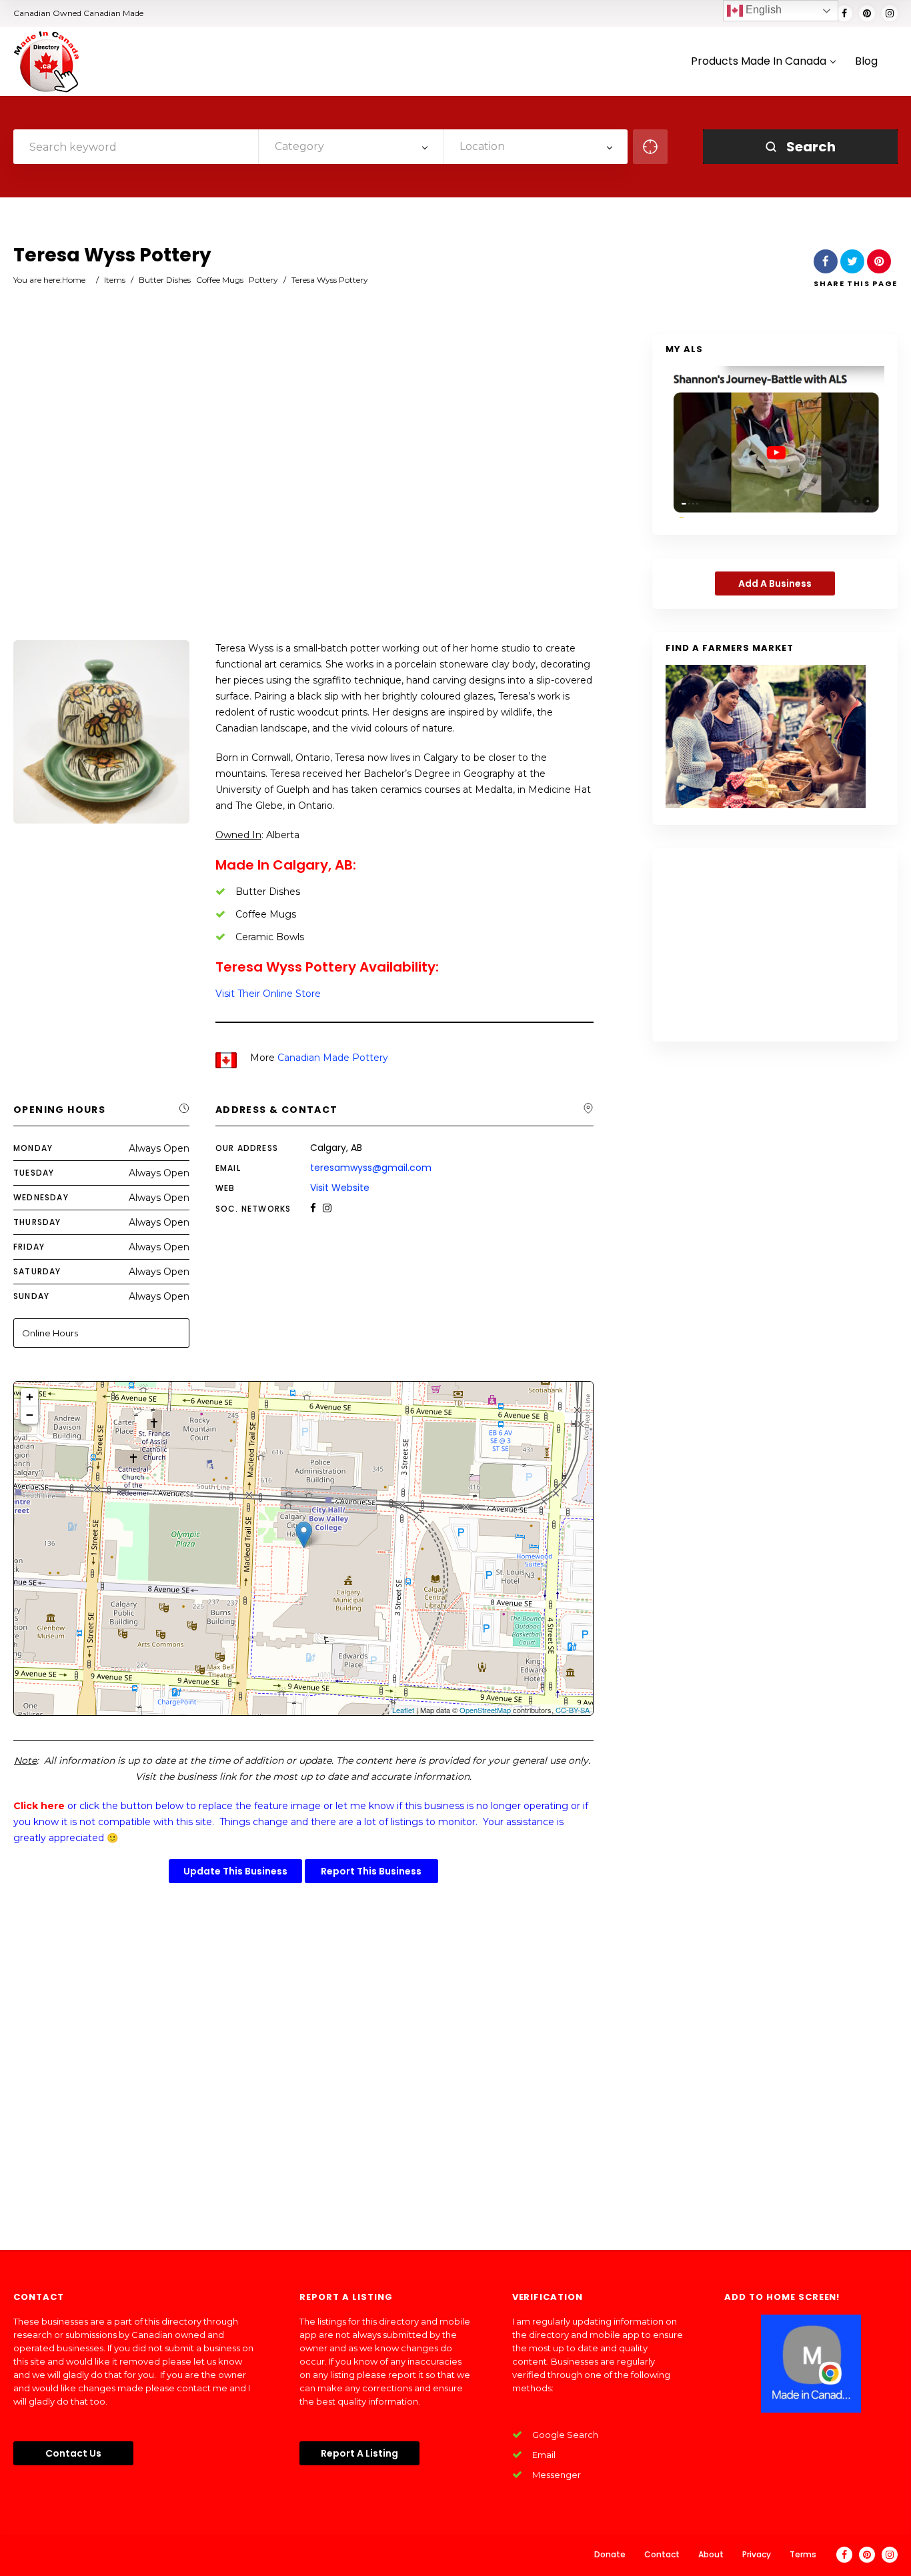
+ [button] (30, 1397)
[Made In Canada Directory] (47, 61)
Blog (866, 62)
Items (115, 280)
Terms (803, 2554)
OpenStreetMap (485, 1710)
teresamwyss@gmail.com (371, 1168)
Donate (610, 2554)
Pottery (263, 280)
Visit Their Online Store (268, 994)
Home (74, 280)
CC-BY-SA (573, 1710)
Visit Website (340, 1188)
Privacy (757, 2554)
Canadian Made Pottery (333, 1058)
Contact (662, 2554)
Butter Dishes (165, 280)
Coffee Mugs (220, 280)
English (762, 10)
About (711, 2554)
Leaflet (403, 1710)
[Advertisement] (303, 488)
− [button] (30, 1415)
